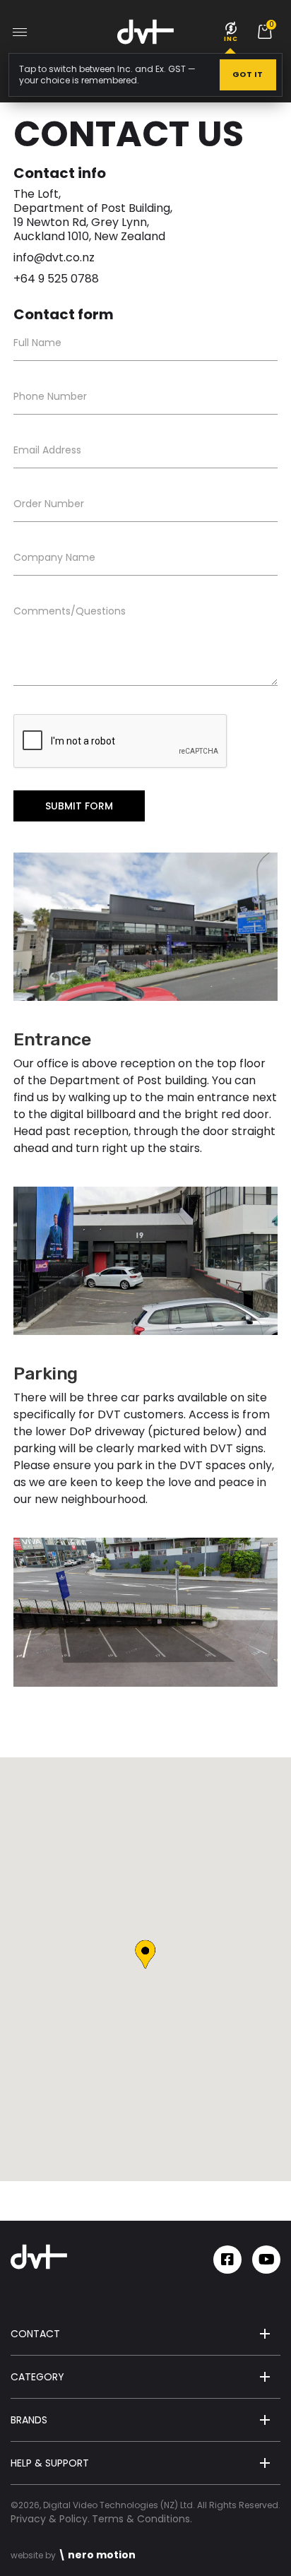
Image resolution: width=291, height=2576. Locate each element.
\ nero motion (97, 2555)
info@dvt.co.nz (54, 257)
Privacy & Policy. (50, 2519)
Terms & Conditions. (142, 2519)
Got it (248, 74)
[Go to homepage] (145, 32)
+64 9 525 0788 (56, 279)
